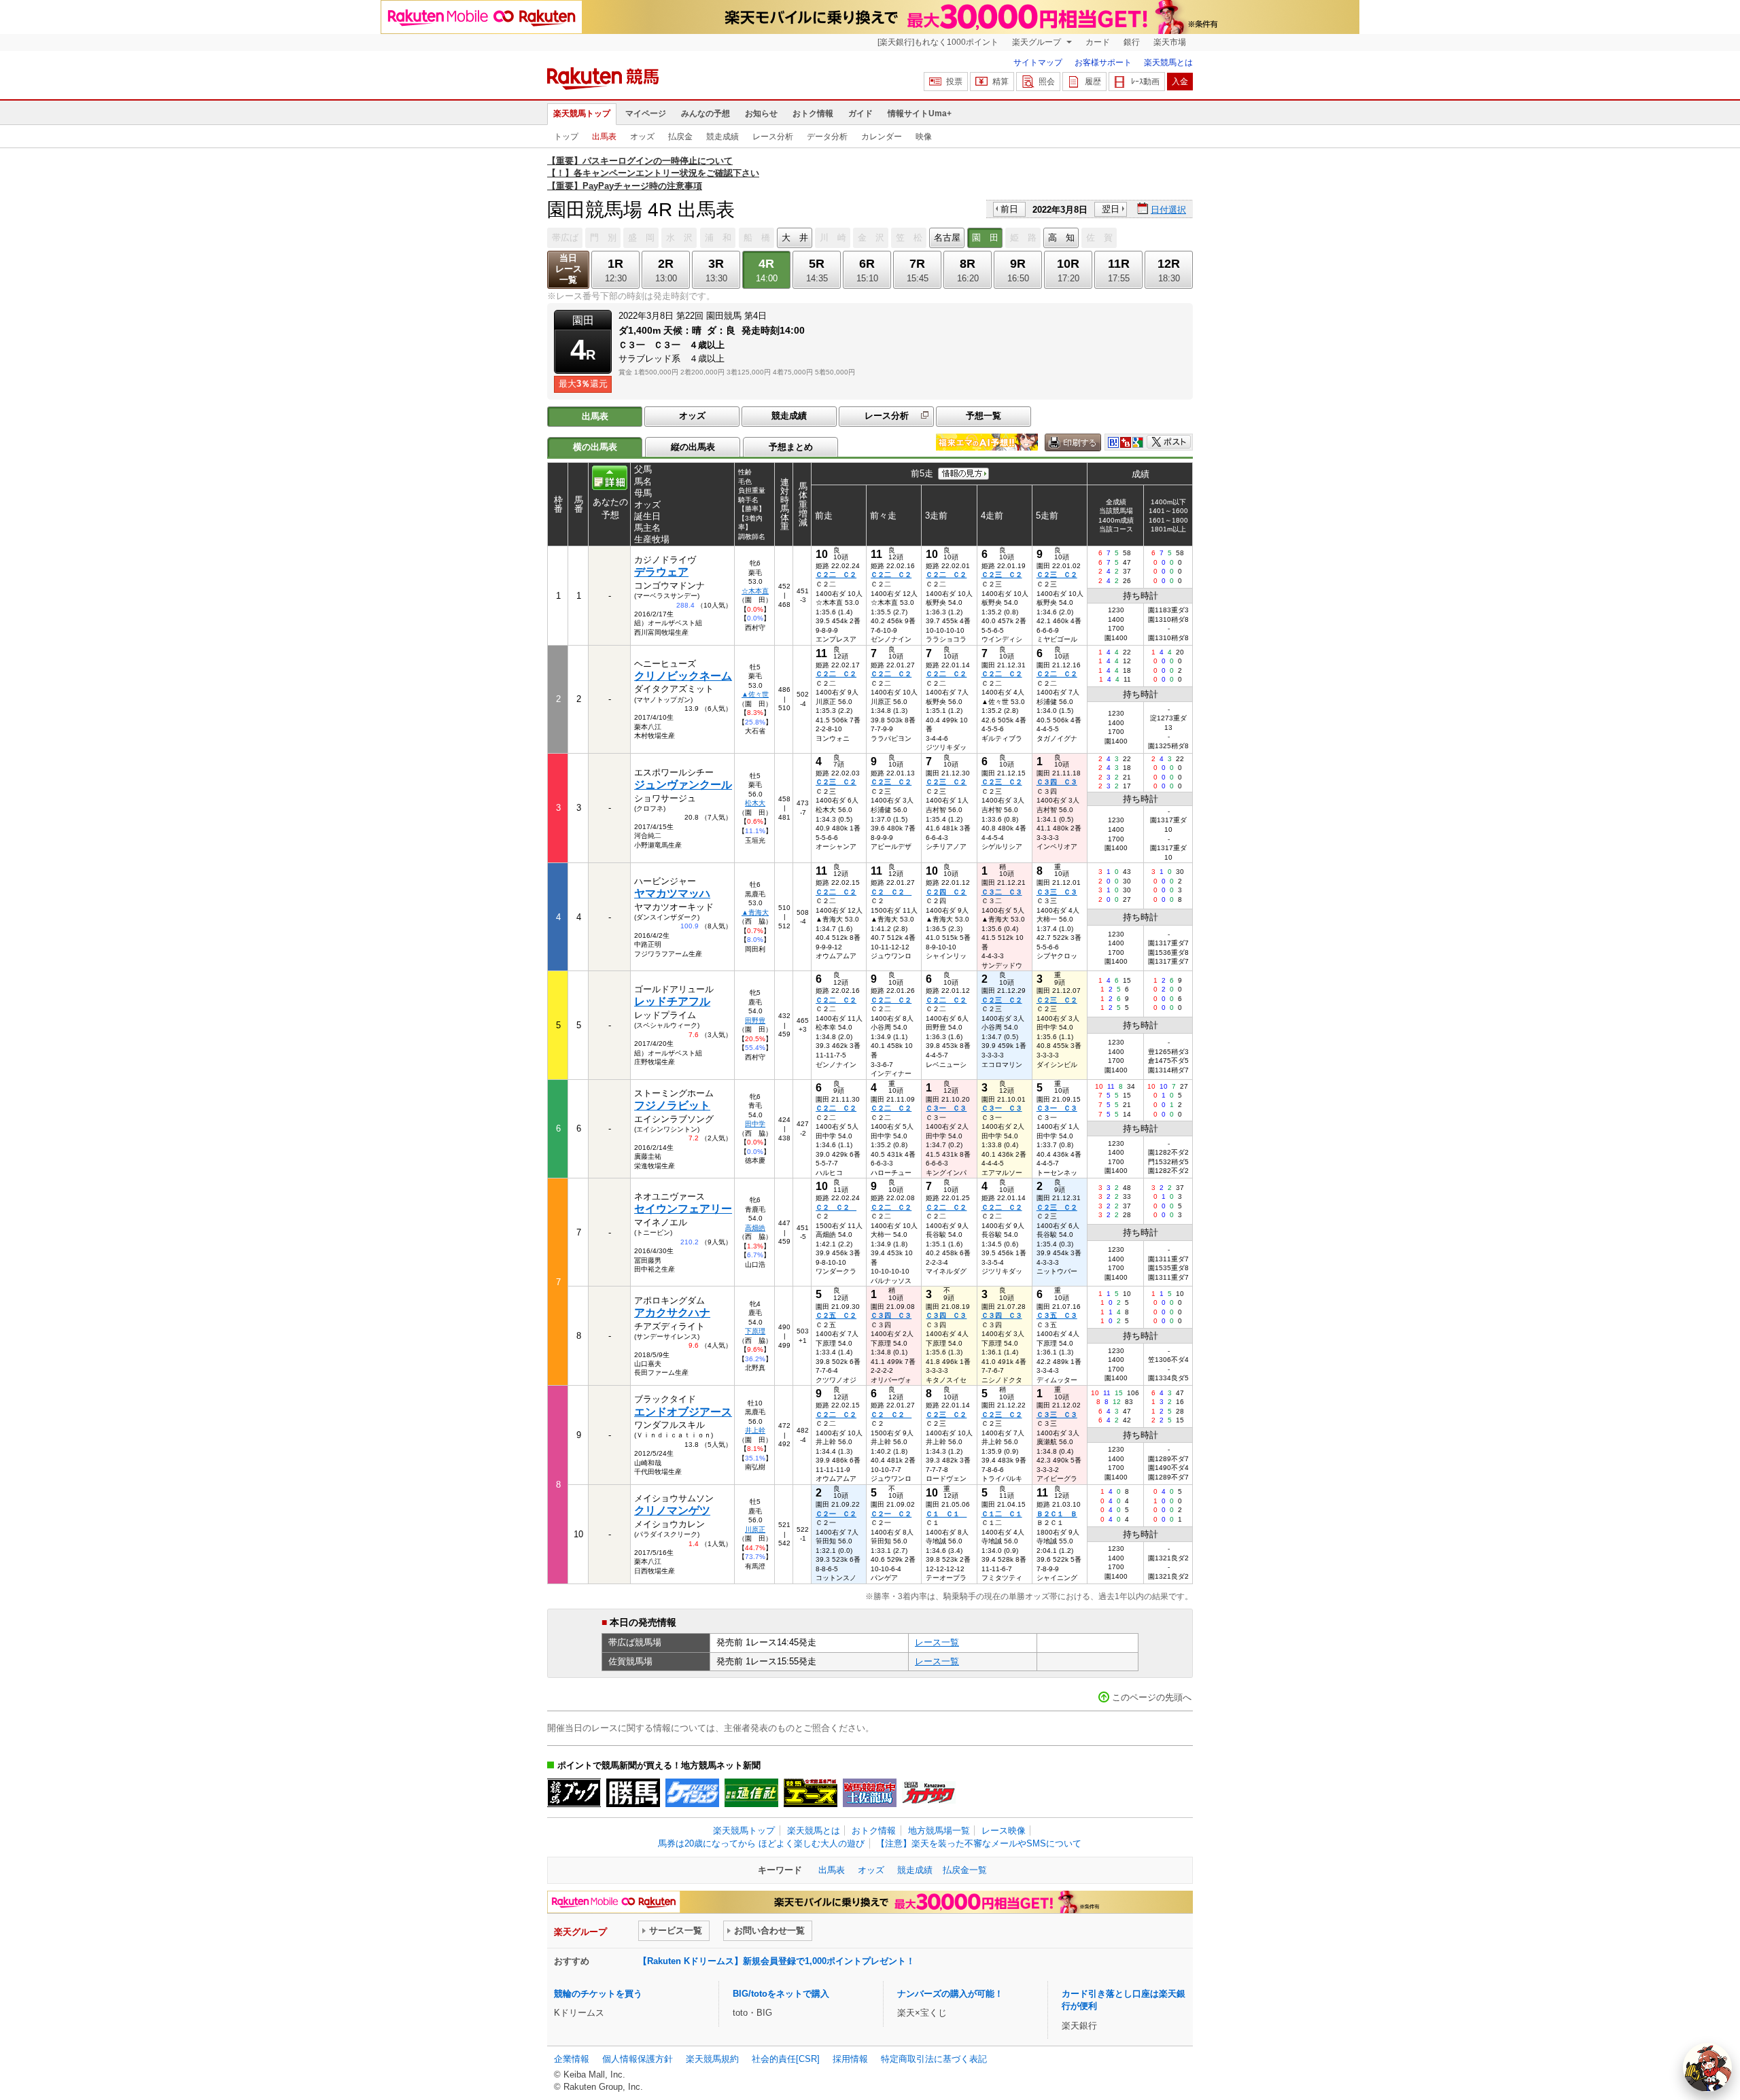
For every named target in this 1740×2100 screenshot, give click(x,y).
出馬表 (604, 137)
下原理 (755, 1331)
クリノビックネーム (683, 676)
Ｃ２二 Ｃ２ (836, 575)
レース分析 (773, 137)
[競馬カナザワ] (929, 1793)
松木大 (755, 803)
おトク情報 (813, 113)
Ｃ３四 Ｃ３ (1057, 782)
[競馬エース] (811, 1793)
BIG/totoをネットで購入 (781, 1994)
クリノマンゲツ (672, 1510)
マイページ (646, 113)
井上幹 (755, 1430)
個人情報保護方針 (638, 2059)
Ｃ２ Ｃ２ (891, 892)
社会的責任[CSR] (786, 2059)
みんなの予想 (706, 113)
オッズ (642, 137)
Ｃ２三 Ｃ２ (1002, 575)
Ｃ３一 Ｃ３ (946, 1108)
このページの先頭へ (1152, 1697)
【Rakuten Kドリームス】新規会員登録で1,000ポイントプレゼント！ (777, 1961)
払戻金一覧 (965, 1870)
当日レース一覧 (569, 269)
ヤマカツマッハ (672, 893)
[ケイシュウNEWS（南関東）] (692, 1793)
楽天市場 (1170, 42)
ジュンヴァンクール (683, 785)
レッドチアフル (672, 1001)
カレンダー (882, 137)
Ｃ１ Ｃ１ (946, 1514)
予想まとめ (791, 447)
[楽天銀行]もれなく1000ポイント (938, 42)
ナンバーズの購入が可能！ (950, 1994)
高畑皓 (755, 1228)
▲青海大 (755, 912)
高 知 (1061, 238)
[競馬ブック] (574, 1793)
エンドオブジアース (683, 1412)
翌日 (1111, 209)
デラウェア (661, 572)
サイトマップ (1038, 63)
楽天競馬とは (1168, 63)
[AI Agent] (1707, 2067)
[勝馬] (633, 1793)
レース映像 (1004, 1831)
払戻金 (680, 137)
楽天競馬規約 (712, 2059)
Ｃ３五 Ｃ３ (1057, 1315)
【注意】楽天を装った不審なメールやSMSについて (979, 1843)
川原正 (755, 1529)
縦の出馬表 (693, 447)
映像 (924, 137)
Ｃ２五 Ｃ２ (836, 1315)
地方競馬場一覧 (939, 1831)
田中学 (755, 1124)
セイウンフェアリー (683, 1209)
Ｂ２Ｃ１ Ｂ (1057, 1514)
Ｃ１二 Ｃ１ (1002, 1514)
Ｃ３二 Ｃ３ (1002, 892)
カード (1098, 42)
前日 (1009, 209)
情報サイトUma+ (920, 113)
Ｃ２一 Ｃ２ (836, 1514)
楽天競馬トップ (582, 113)
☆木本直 (755, 591)
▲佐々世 (755, 694)
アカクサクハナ (672, 1313)
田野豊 (755, 1020)
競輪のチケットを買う (598, 1994)
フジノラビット (672, 1105)
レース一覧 (937, 1642)
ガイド (860, 113)
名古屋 (947, 238)
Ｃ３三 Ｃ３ (1057, 892)
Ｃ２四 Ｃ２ (946, 892)
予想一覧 (984, 416)
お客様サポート (1103, 63)
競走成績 (723, 137)
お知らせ (761, 113)
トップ (566, 137)
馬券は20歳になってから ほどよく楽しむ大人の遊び (761, 1843)
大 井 (795, 238)
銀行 (1132, 42)
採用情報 (850, 2059)
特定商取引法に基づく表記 (934, 2059)
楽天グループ (1038, 42)
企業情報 (572, 2059)
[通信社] (751, 1793)
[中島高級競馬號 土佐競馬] (870, 1793)
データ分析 (827, 137)
